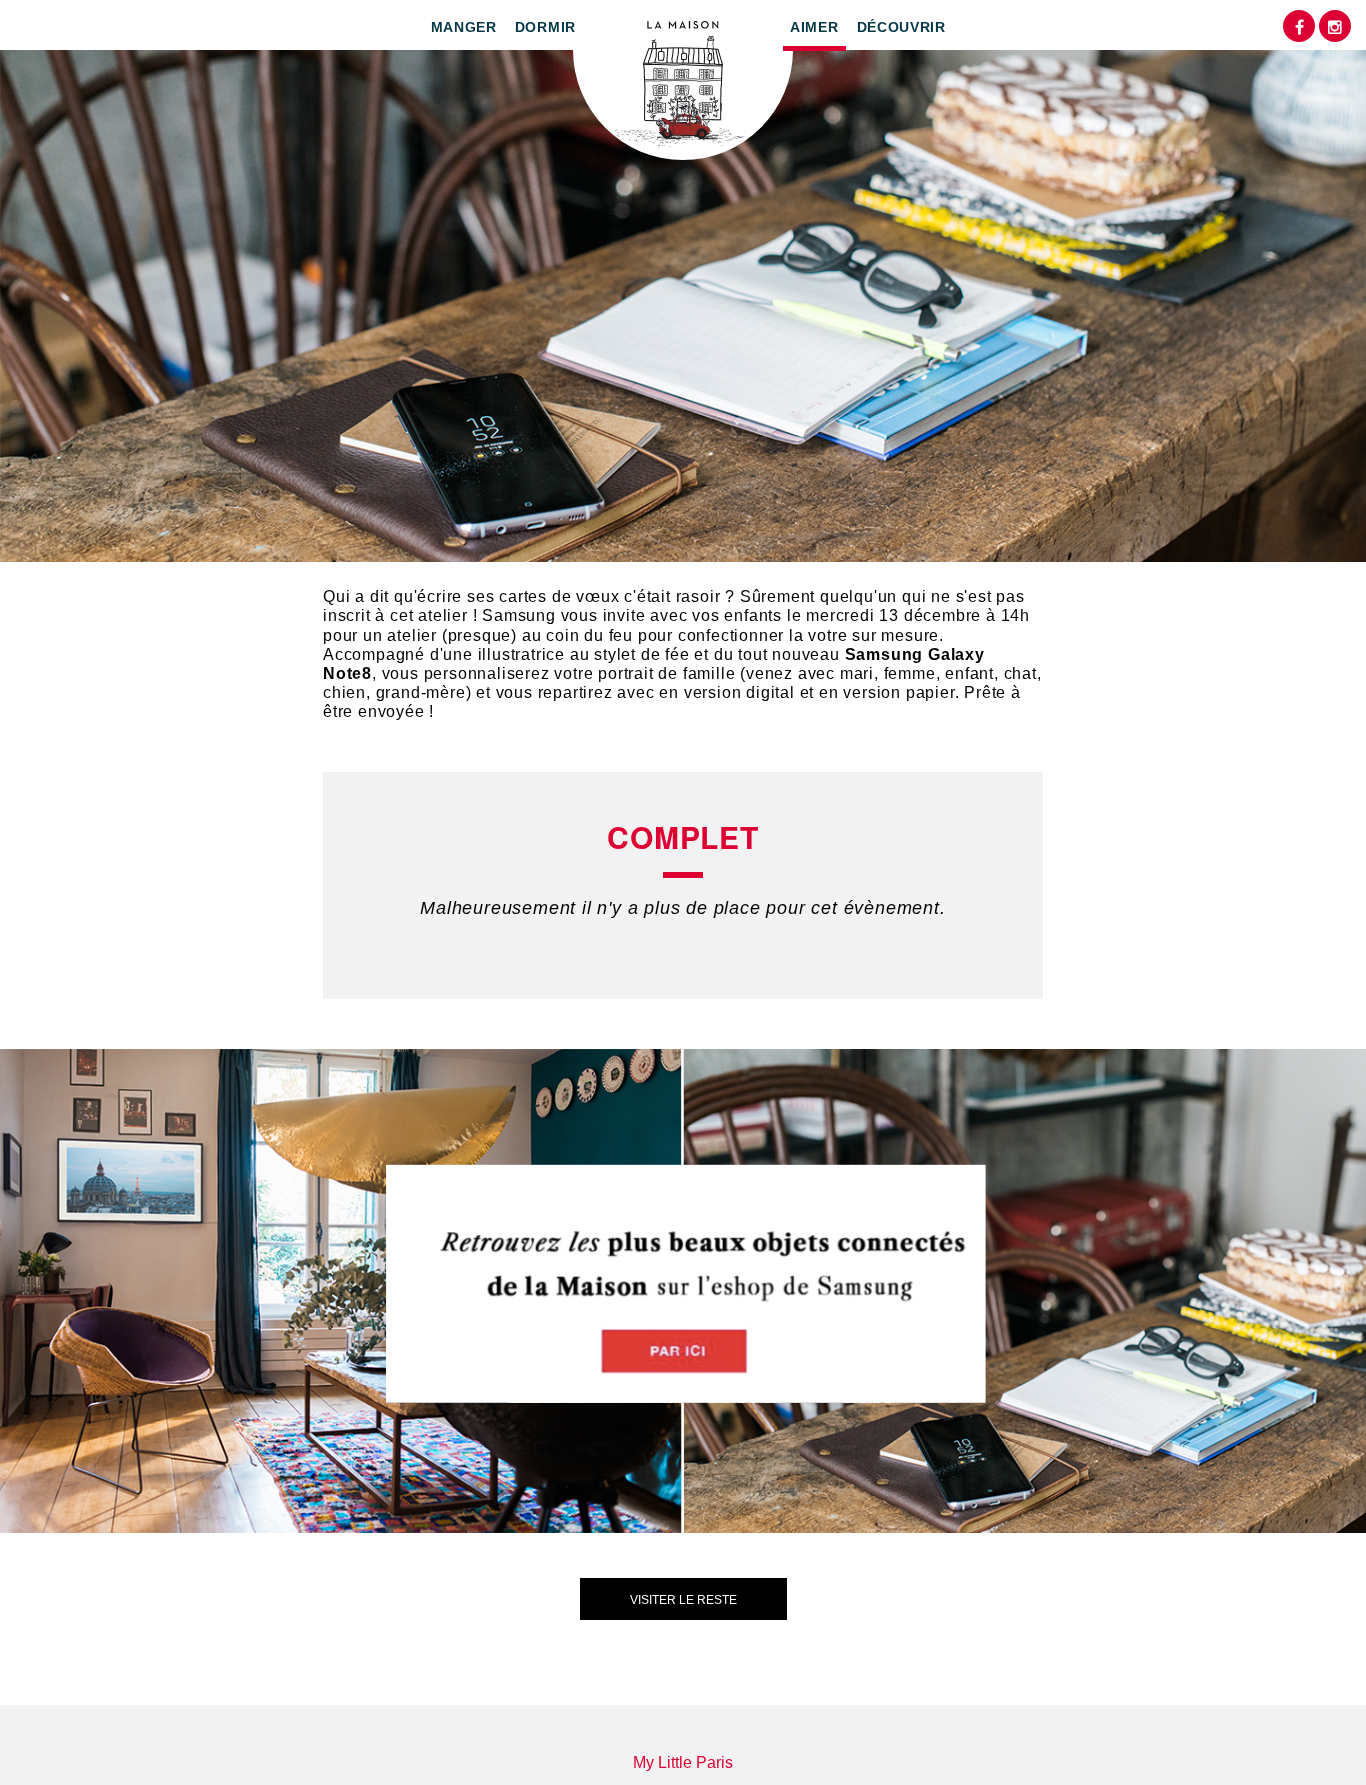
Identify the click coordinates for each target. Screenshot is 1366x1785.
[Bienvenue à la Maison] (683, 80)
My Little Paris (683, 1762)
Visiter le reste (683, 1600)
